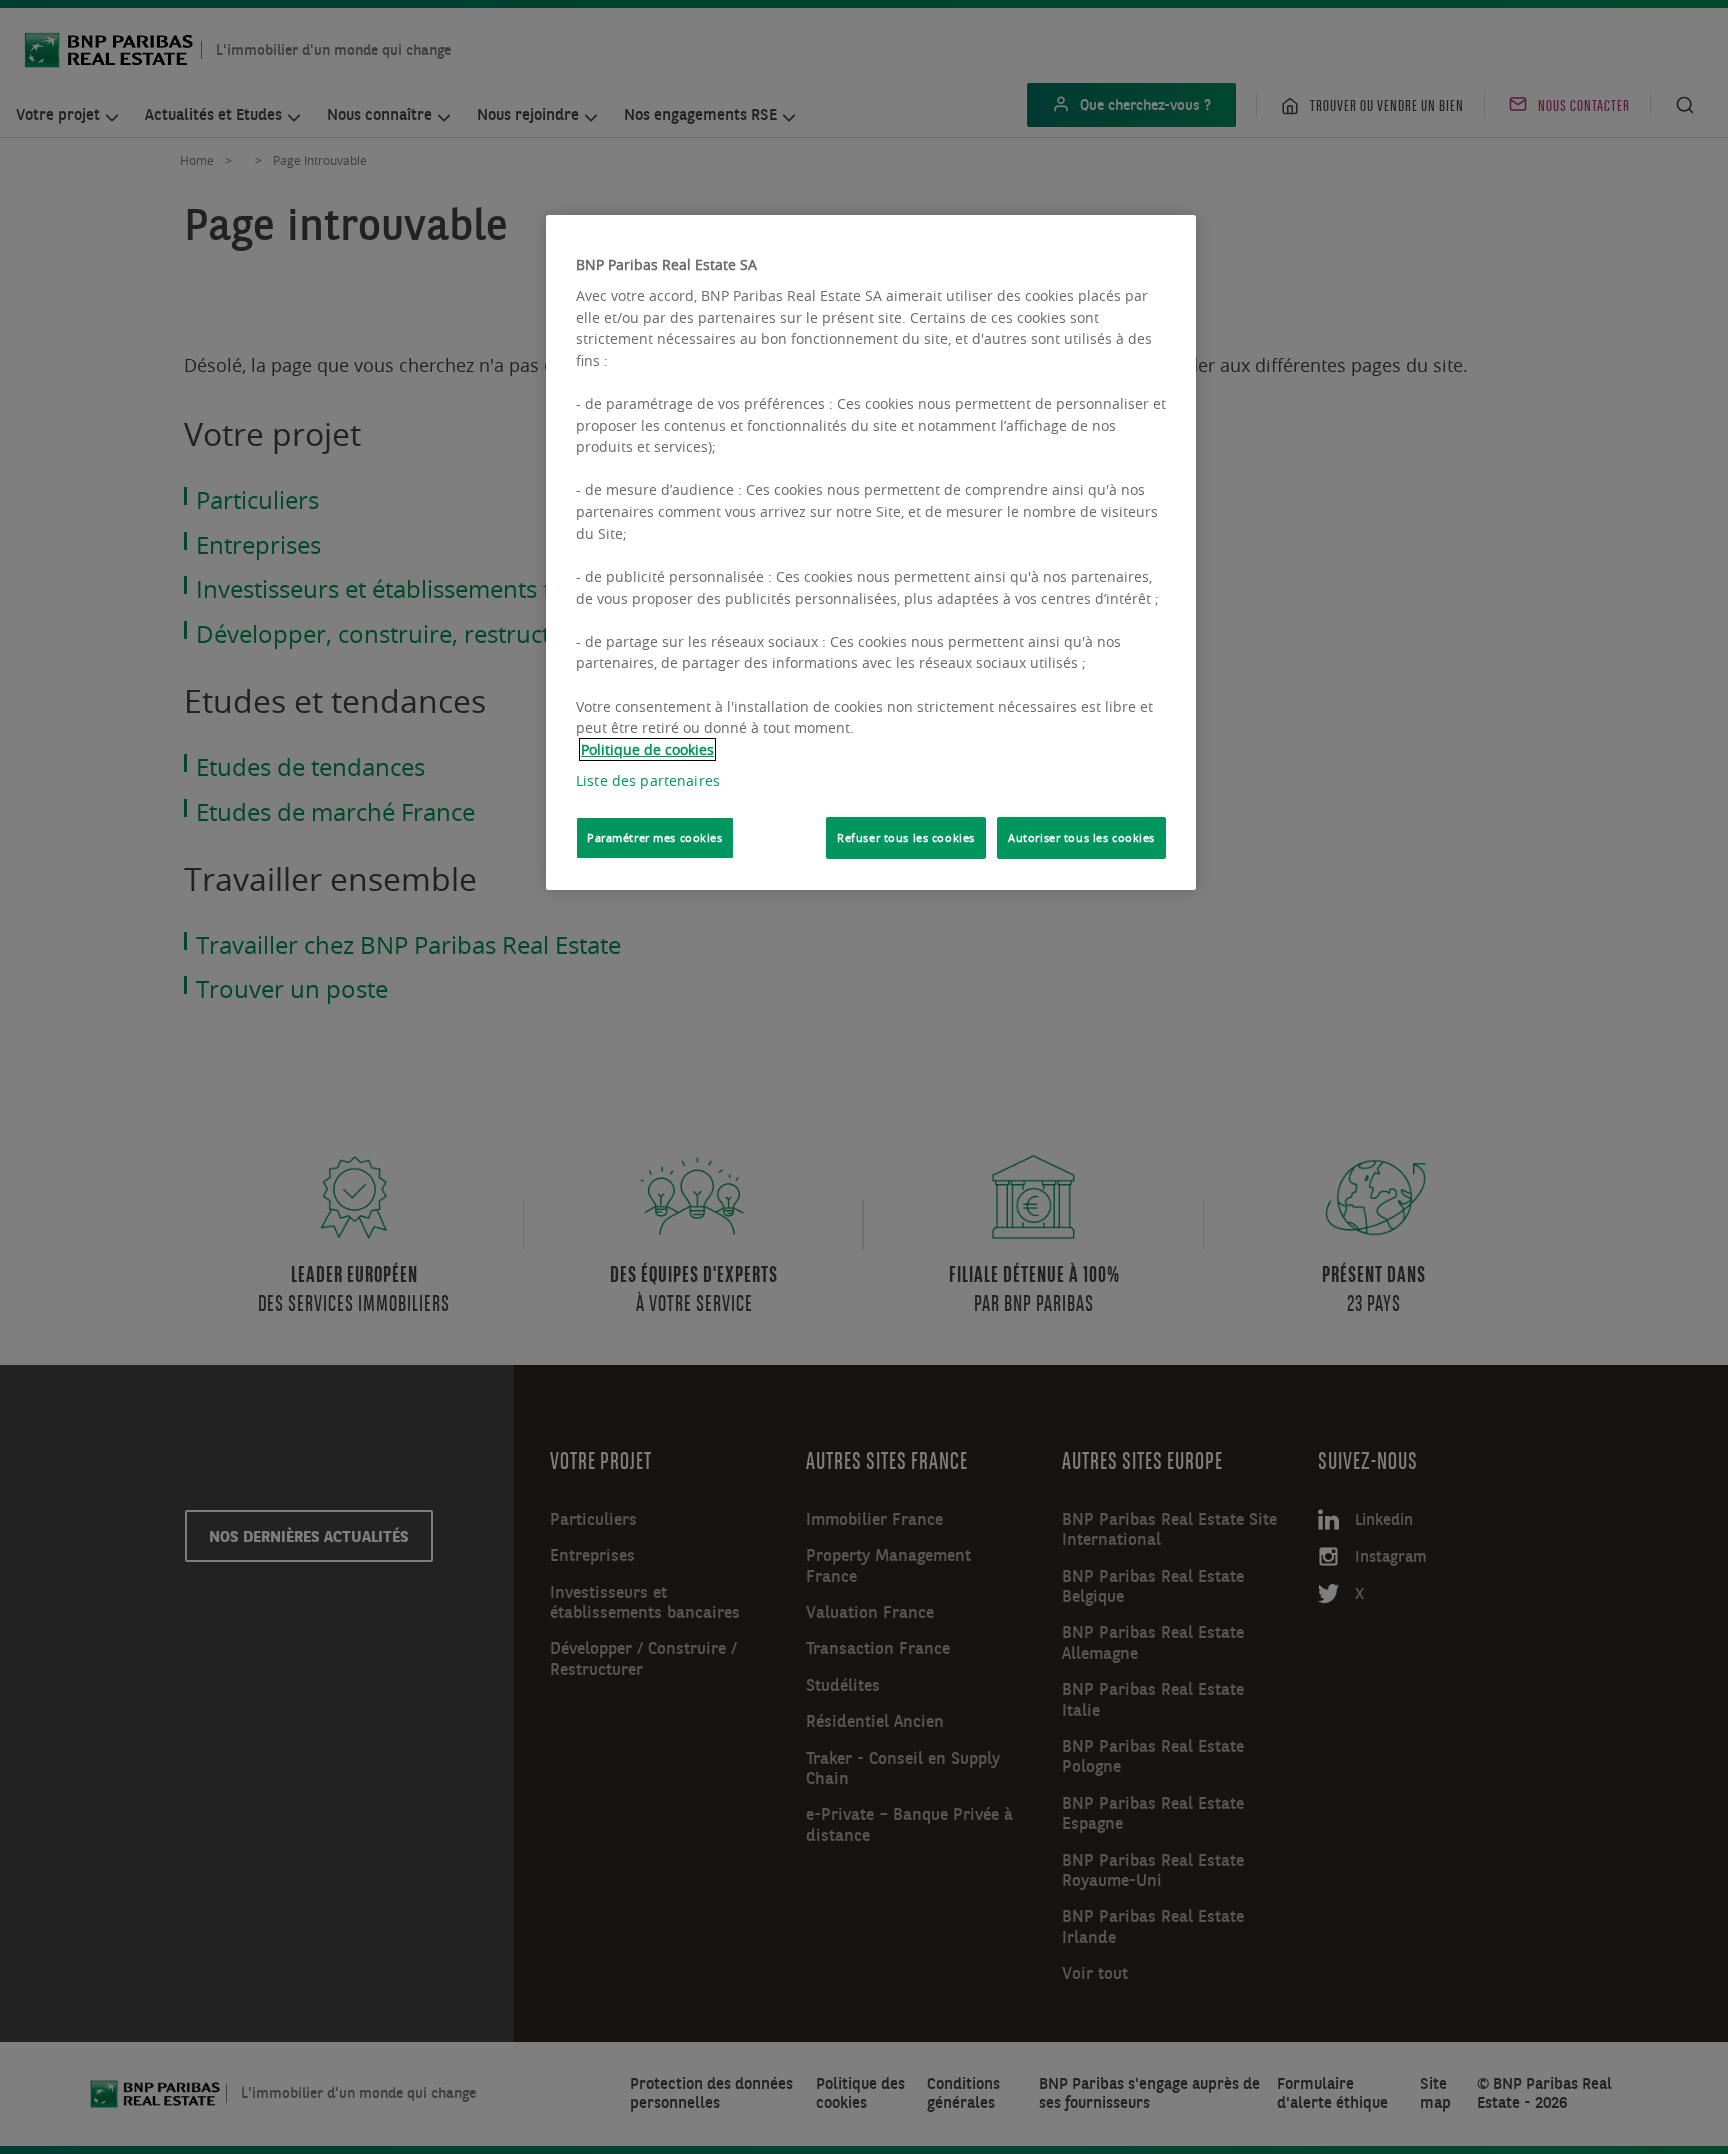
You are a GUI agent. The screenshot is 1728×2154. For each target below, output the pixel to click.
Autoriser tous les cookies (1081, 837)
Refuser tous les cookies (906, 837)
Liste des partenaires (648, 780)
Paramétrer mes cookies (655, 837)
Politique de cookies (647, 749)
